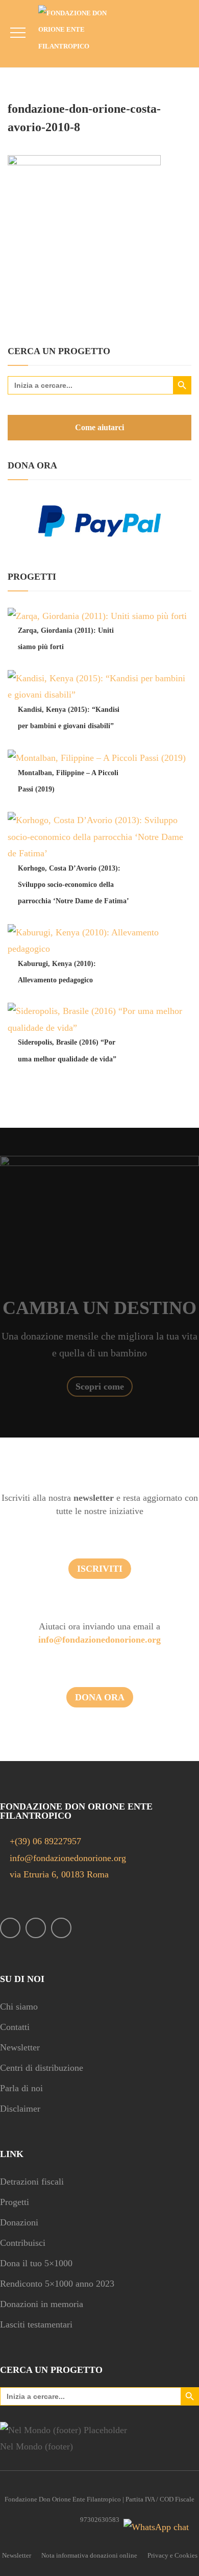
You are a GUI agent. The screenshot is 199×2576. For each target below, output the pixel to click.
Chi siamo (19, 2007)
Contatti (15, 2027)
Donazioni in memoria (42, 2304)
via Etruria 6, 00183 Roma (58, 1874)
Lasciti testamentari (36, 2324)
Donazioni (19, 2222)
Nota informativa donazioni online (89, 2555)
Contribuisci (23, 2243)
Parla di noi (21, 2088)
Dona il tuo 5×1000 (36, 2263)
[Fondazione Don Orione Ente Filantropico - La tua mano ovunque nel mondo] (80, 30)
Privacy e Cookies (172, 2555)
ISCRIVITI (100, 1569)
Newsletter (20, 2047)
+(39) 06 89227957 (45, 1841)
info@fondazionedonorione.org (99, 1640)
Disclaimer (20, 2109)
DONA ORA (100, 1697)
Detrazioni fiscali (32, 2182)
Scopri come (100, 1386)
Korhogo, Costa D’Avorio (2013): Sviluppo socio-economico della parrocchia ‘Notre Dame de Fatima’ (73, 885)
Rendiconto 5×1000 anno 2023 (57, 2284)
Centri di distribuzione (42, 2068)
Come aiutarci (99, 427)
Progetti (15, 2202)
